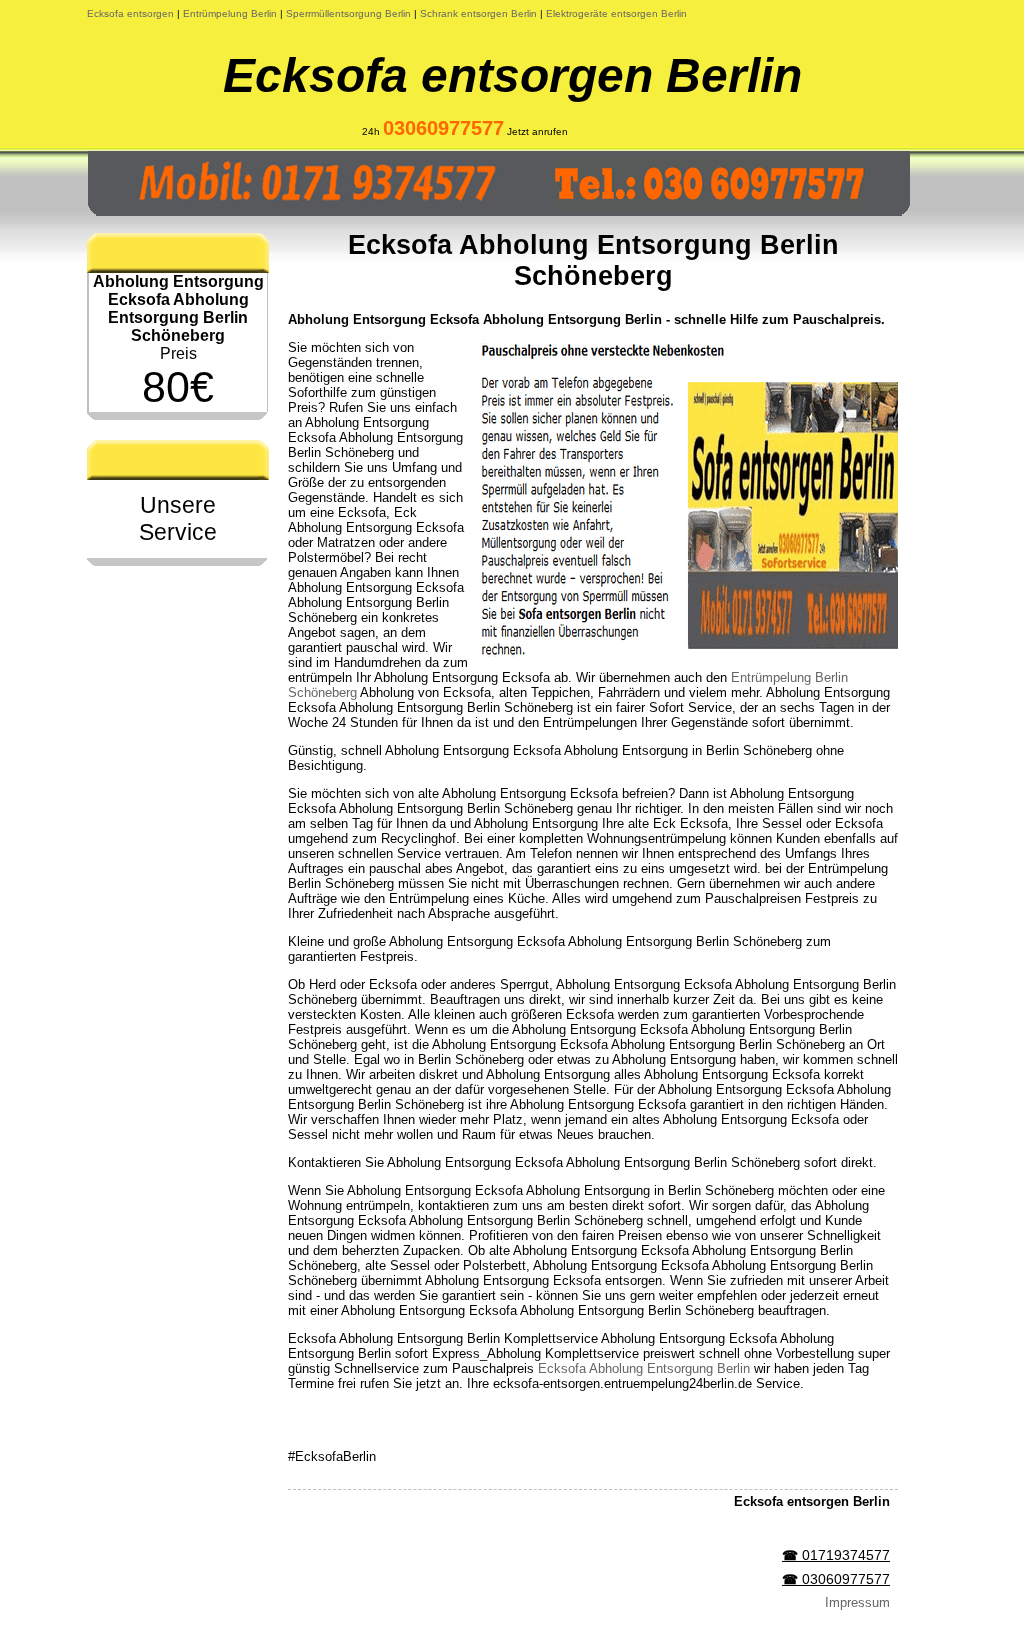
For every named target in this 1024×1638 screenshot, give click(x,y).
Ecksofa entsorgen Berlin (512, 75)
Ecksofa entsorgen (130, 13)
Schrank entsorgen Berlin (478, 13)
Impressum (857, 1602)
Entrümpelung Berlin (230, 13)
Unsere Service (178, 518)
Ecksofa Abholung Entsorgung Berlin (644, 1368)
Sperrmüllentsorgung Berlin (348, 13)
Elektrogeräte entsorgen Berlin (616, 13)
